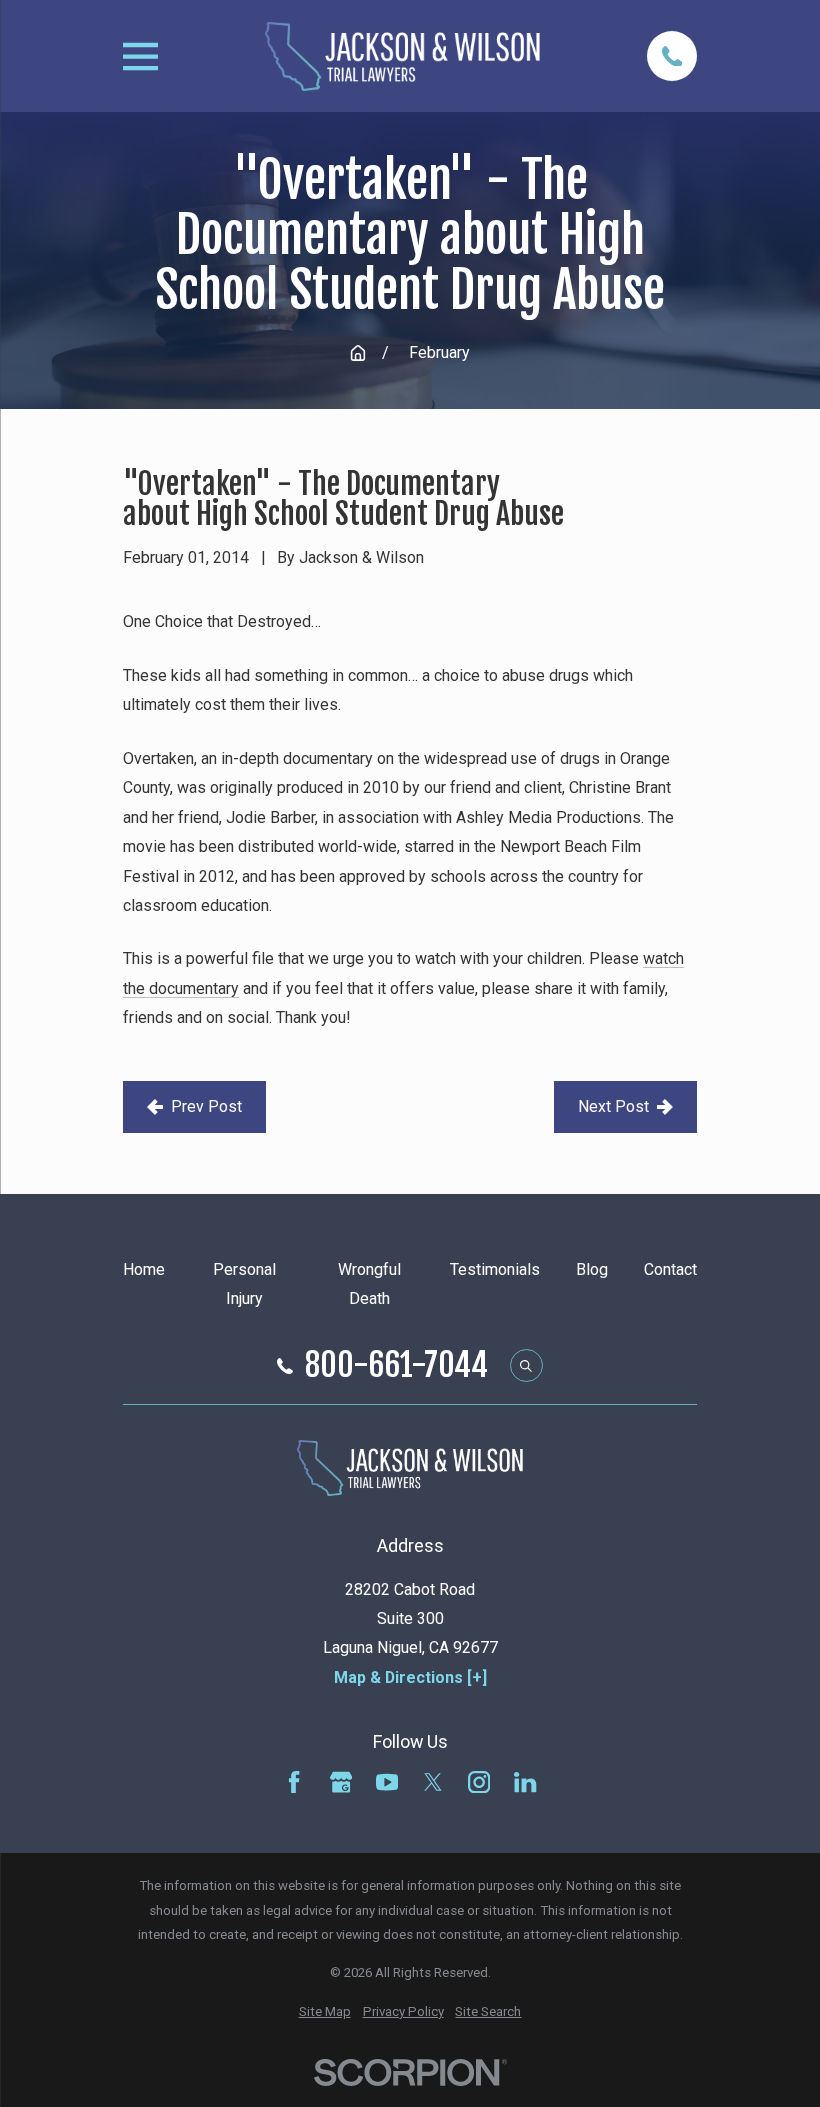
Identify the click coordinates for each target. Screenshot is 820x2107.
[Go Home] (358, 353)
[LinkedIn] (525, 1782)
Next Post (613, 1106)
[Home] (403, 56)
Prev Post (206, 1106)
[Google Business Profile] (341, 1782)
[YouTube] (387, 1782)
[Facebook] (294, 1782)
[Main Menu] (140, 56)
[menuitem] (325, 2012)
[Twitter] (433, 1782)
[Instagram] (479, 1782)
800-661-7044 (396, 1366)
